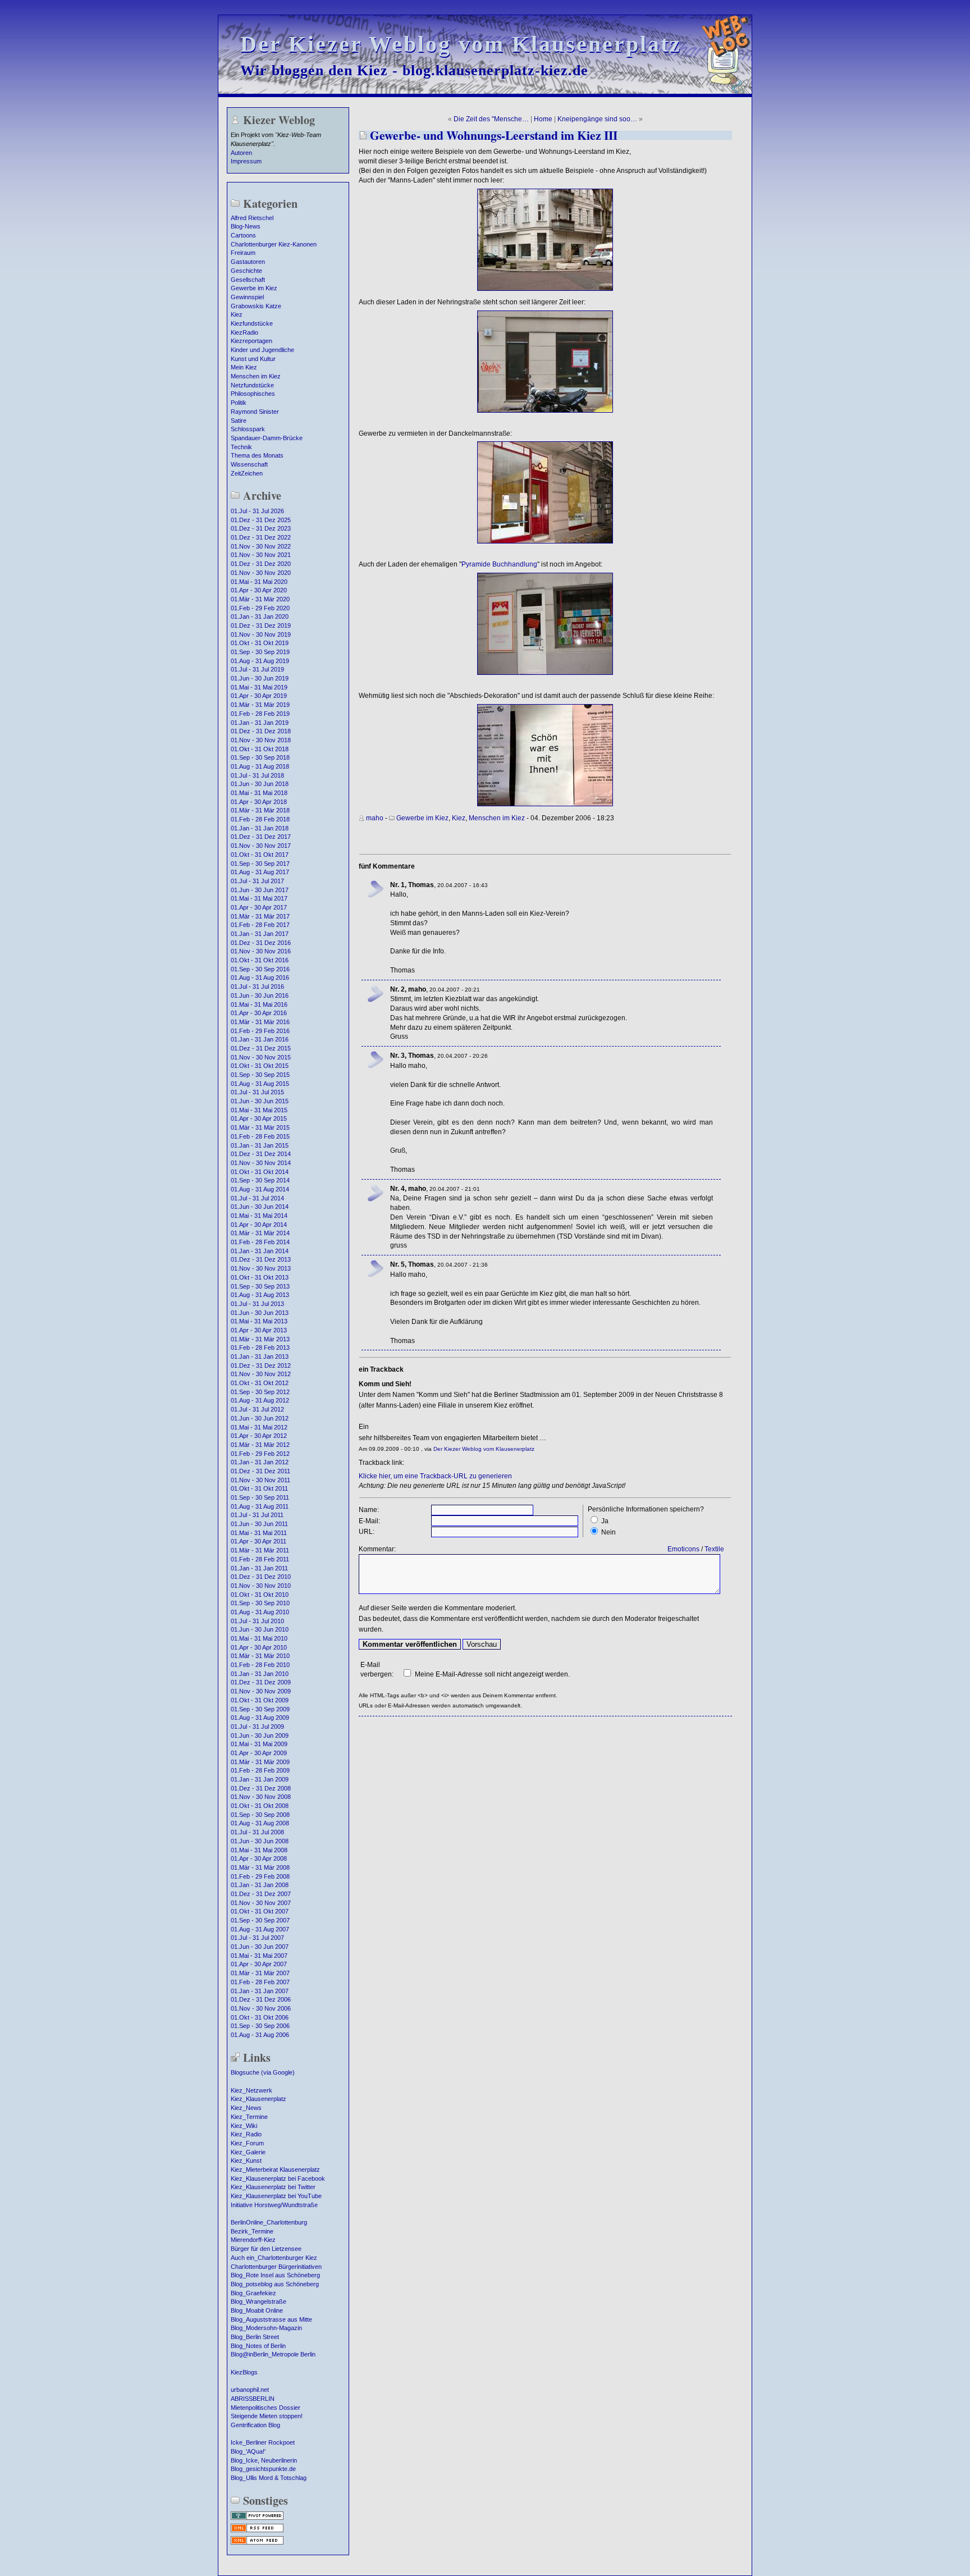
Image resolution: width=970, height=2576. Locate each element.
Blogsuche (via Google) (263, 2072)
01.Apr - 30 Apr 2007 (259, 1964)
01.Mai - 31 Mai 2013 (259, 1321)
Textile (714, 1549)
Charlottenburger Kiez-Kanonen (274, 244)
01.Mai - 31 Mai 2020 (259, 582)
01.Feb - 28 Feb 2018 (260, 819)
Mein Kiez (244, 367)
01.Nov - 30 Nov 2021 (261, 555)
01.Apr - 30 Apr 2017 (259, 907)
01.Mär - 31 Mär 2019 (260, 705)
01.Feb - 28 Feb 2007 (260, 1982)
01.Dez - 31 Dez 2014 (261, 1154)
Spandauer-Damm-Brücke (267, 438)
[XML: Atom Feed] (257, 2543)
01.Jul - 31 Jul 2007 (257, 1938)
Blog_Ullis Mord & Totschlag (269, 2478)
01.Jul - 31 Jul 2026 (257, 511)
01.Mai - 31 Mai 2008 (259, 1850)
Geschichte (246, 271)
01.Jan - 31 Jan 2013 (260, 1356)
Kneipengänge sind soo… (597, 119)
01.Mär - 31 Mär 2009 (260, 1762)
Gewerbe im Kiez (254, 288)
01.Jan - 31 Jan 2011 (259, 1568)
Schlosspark (248, 429)
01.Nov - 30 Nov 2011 (260, 1480)
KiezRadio (244, 332)
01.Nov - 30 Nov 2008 (261, 1797)
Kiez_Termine (249, 2117)
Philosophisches (253, 394)
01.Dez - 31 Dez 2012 (261, 1365)
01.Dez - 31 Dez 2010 (261, 1577)
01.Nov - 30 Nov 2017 (261, 846)
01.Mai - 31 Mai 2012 (259, 1427)
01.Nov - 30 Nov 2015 (261, 1057)
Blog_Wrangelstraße (258, 2301)
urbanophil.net (250, 2390)
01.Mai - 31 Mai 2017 (259, 898)
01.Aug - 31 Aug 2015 (260, 1084)
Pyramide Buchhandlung (499, 564)
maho (375, 818)
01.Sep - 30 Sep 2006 (260, 2026)
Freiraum (243, 253)
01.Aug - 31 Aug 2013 (260, 1295)
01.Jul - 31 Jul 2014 (257, 1198)
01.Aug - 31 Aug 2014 (260, 1189)
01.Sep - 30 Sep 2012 (260, 1392)
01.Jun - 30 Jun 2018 (260, 784)
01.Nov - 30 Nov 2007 (261, 1903)
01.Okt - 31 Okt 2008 (260, 1806)
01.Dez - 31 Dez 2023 (261, 528)
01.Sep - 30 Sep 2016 (260, 969)
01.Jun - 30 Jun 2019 (260, 678)
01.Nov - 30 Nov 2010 (261, 1586)
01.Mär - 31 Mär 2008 (260, 1867)
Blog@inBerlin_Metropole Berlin (273, 2354)
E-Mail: (369, 1521)
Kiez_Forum (247, 2143)
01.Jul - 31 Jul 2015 (257, 1092)
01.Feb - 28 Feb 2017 (260, 925)
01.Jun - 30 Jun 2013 (260, 1313)
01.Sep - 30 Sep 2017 (260, 864)
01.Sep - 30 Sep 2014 (260, 1180)
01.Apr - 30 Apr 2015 (259, 1118)
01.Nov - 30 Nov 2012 (261, 1374)
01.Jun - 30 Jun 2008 (260, 1841)
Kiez (237, 314)
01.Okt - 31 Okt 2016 (260, 960)
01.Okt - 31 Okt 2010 (260, 1595)
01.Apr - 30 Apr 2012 (259, 1436)
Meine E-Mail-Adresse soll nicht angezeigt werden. (492, 1674)
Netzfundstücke (252, 385)
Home (543, 119)
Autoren (241, 153)
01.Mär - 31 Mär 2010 (260, 1656)
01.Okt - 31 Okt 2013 (260, 1277)
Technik (241, 447)
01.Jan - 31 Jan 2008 (260, 1885)
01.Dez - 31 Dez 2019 (261, 625)
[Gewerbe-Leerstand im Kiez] (545, 410)
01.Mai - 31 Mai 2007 (259, 1956)
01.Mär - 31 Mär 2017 (260, 916)
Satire (239, 421)
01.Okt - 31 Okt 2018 (260, 749)
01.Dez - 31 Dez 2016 (261, 943)
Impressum (246, 161)
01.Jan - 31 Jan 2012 (260, 1462)
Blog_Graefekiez (253, 2293)
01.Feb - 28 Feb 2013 (260, 1348)
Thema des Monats (257, 455)
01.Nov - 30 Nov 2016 (261, 951)
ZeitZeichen (247, 473)
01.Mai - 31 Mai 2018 (259, 793)
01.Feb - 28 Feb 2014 (260, 1242)
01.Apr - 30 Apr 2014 (259, 1225)
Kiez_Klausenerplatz (258, 2099)
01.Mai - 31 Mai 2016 (259, 1004)
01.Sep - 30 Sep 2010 (260, 1603)
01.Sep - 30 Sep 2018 (260, 757)
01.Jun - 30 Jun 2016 (260, 995)
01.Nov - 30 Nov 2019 (261, 634)
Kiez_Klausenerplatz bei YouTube (276, 2196)
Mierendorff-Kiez (253, 2240)
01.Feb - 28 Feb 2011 (260, 1559)
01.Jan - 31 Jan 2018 (260, 828)
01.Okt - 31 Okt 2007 (260, 1911)
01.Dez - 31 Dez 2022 (261, 537)
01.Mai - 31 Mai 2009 (259, 1744)
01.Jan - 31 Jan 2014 (260, 1251)
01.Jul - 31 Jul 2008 (257, 1832)
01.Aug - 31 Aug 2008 (260, 1823)
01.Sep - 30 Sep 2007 (260, 1920)
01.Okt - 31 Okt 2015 (260, 1066)
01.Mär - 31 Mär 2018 (260, 810)
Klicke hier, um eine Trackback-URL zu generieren (435, 1476)
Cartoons (243, 235)
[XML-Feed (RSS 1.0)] (257, 2531)
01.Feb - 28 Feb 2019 (260, 714)
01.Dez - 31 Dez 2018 (261, 731)
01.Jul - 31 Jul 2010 (257, 1621)
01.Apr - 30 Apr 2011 (258, 1541)
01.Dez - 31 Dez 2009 (261, 1682)
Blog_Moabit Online (257, 2310)
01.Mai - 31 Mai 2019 (259, 687)
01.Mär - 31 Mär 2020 (260, 599)
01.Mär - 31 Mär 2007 (260, 1973)
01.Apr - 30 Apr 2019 (259, 696)
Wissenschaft (249, 464)
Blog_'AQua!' (248, 2451)
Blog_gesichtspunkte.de (263, 2469)
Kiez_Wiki (244, 2126)
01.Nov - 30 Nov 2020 (261, 573)
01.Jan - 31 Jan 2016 (260, 1039)
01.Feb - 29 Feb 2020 (260, 608)
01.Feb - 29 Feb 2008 (260, 1876)
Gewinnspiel (247, 297)
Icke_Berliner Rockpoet (263, 2442)
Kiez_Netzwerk (251, 2090)
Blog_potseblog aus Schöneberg (275, 2284)
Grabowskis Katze (256, 306)
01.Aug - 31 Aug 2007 (260, 1929)
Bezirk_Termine (252, 2231)
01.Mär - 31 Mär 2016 (260, 1022)
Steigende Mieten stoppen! (267, 2416)
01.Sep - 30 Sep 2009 (260, 1709)
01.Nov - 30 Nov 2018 (261, 740)
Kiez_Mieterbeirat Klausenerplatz (275, 2169)
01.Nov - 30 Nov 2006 (261, 2008)
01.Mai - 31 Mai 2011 (259, 1533)
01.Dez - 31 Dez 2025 (261, 520)
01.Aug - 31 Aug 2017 (260, 872)
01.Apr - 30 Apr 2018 (259, 802)
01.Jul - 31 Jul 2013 (257, 1304)
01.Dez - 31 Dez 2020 (261, 564)
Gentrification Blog (255, 2425)
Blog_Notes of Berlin (258, 2346)
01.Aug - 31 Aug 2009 (260, 1718)
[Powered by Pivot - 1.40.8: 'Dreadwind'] (257, 2519)
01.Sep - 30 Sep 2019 (260, 652)
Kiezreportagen (251, 341)
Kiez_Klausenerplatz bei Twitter (273, 2187)
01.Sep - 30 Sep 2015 (260, 1075)
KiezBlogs (244, 2372)
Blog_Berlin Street (255, 2337)
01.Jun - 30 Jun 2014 (260, 1207)
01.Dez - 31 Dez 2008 (261, 1788)
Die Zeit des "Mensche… (491, 119)
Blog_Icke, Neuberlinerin (264, 2460)
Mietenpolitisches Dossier (266, 2408)
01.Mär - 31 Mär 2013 (260, 1339)
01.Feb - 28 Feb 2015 (260, 1136)
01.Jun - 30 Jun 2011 (259, 1524)
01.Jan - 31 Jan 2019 (260, 723)
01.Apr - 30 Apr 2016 (259, 1013)
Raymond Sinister (255, 412)
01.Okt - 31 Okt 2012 (260, 1383)
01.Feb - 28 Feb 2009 (260, 1770)
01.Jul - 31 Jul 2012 (257, 1409)
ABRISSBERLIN (253, 2399)
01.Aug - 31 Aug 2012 (260, 1400)
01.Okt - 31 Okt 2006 (260, 2017)
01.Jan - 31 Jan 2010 (260, 1674)
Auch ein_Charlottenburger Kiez (274, 2258)
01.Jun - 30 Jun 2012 (260, 1418)
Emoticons (683, 1549)
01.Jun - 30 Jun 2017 (260, 890)
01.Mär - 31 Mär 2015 (260, 1127)
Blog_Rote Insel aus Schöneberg (275, 2275)
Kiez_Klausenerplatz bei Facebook (278, 2178)
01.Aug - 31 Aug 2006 (260, 2035)
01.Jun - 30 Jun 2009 (260, 1735)
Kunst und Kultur (253, 359)
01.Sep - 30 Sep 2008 (260, 1815)
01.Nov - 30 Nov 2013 (261, 1268)
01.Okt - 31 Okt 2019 (260, 643)
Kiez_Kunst (246, 2161)
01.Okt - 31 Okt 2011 (259, 1488)
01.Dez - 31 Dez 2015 (261, 1048)
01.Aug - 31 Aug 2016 (260, 978)
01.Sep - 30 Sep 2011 (260, 1497)
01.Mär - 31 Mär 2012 (260, 1445)
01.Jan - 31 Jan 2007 (260, 1991)
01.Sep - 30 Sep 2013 (260, 1286)
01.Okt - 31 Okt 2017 (260, 855)
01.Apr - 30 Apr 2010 (259, 1647)
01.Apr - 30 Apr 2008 (259, 1858)
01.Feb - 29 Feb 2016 (260, 1031)
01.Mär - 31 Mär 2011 (260, 1550)
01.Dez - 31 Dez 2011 (260, 1471)
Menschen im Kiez (256, 376)
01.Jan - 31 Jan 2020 (260, 616)
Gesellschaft (248, 280)
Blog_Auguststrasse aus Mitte (271, 2319)
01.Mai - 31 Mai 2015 (259, 1110)
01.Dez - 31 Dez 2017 (261, 837)
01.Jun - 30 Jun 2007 (260, 1947)
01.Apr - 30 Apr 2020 (259, 590)
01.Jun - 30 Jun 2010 (260, 1629)
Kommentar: (377, 1549)
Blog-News (246, 226)
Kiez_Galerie (248, 2152)
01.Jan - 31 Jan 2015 (260, 1145)
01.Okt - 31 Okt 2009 (260, 1700)
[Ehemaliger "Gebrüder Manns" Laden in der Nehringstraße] (545, 289)
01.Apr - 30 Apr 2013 (259, 1330)
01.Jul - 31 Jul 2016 (257, 986)
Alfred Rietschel (252, 218)
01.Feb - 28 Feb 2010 (260, 1665)
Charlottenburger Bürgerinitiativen (276, 2267)
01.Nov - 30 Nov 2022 (261, 546)
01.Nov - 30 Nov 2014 (261, 1163)
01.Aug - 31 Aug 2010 (260, 1612)
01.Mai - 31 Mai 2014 (259, 1216)
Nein (608, 1532)
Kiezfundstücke (252, 323)
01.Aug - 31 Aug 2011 (260, 1506)
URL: (367, 1532)
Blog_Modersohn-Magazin (266, 2328)
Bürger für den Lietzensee (266, 2249)
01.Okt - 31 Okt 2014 (260, 1172)
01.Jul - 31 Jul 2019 (257, 669)
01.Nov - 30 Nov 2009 (261, 1691)
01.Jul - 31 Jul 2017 (257, 881)
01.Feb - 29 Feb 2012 (260, 1454)
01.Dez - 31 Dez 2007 (261, 1894)
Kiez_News (246, 2108)
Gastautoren (248, 262)
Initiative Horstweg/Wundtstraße (274, 2205)
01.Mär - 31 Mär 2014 (260, 1233)
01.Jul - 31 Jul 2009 (257, 1727)
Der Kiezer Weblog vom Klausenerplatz (461, 44)
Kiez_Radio (246, 2134)
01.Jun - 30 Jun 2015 (260, 1101)
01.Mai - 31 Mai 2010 (259, 1638)
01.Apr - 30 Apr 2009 (259, 1753)
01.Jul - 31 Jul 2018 (257, 775)
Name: (369, 1510)
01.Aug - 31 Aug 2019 (260, 661)
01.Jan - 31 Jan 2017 (260, 934)
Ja (605, 1521)
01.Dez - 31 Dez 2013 (261, 1259)
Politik (239, 403)
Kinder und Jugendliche (262, 350)
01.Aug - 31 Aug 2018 (260, 766)
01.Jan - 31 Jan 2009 (260, 1779)
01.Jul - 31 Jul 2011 (257, 1515)
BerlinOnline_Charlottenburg (269, 2222)
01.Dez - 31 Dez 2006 (261, 1999)
